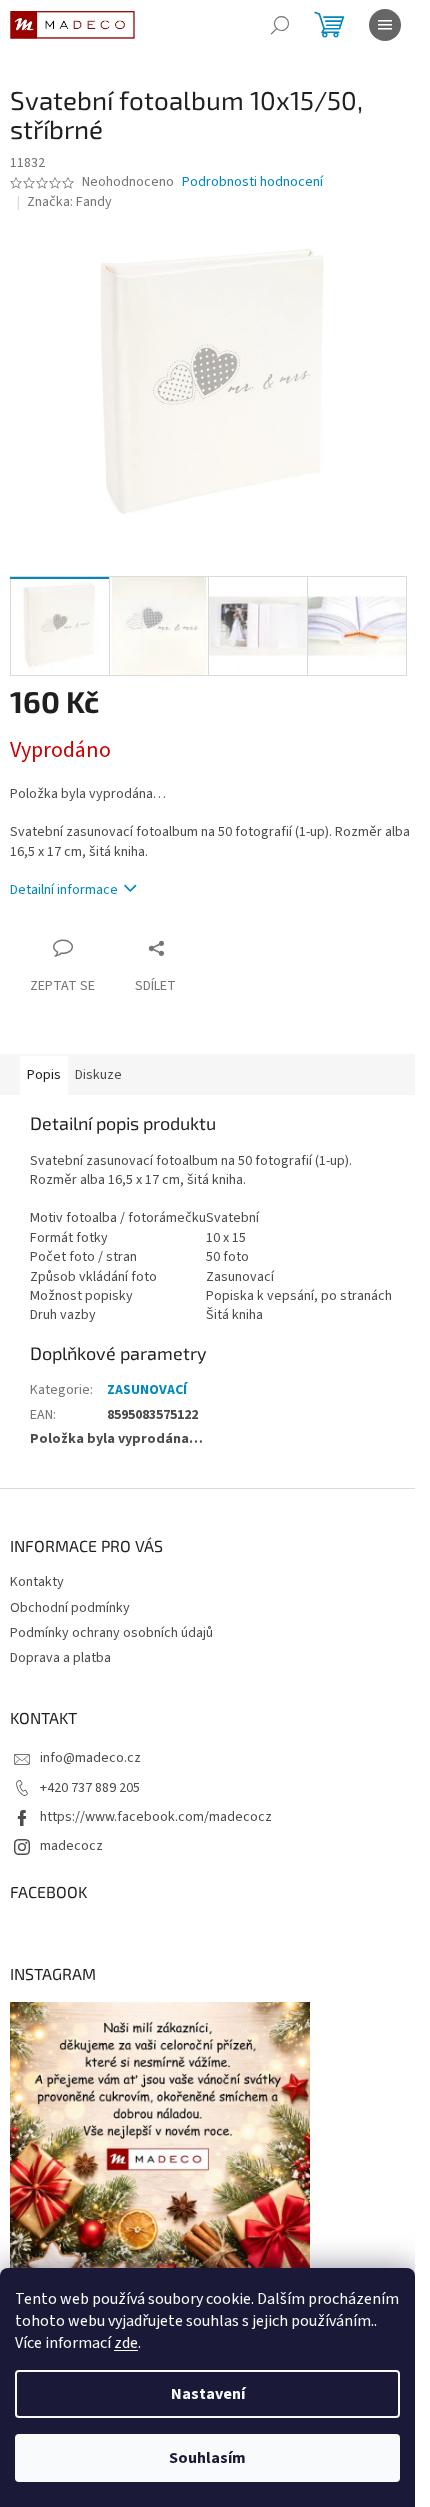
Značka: (69, 202)
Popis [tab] (44, 1075)
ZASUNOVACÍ (147, 1390)
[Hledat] (280, 25)
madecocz (71, 1846)
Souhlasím (207, 2458)
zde (126, 2343)
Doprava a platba (60, 1658)
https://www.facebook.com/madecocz (156, 1817)
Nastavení (208, 2394)
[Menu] (385, 25)
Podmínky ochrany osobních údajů (111, 1633)
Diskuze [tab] (98, 1075)
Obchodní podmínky (70, 1608)
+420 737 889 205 (90, 1788)
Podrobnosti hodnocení (252, 182)
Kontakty (37, 1582)
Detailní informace (64, 890)
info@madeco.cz (90, 1758)
